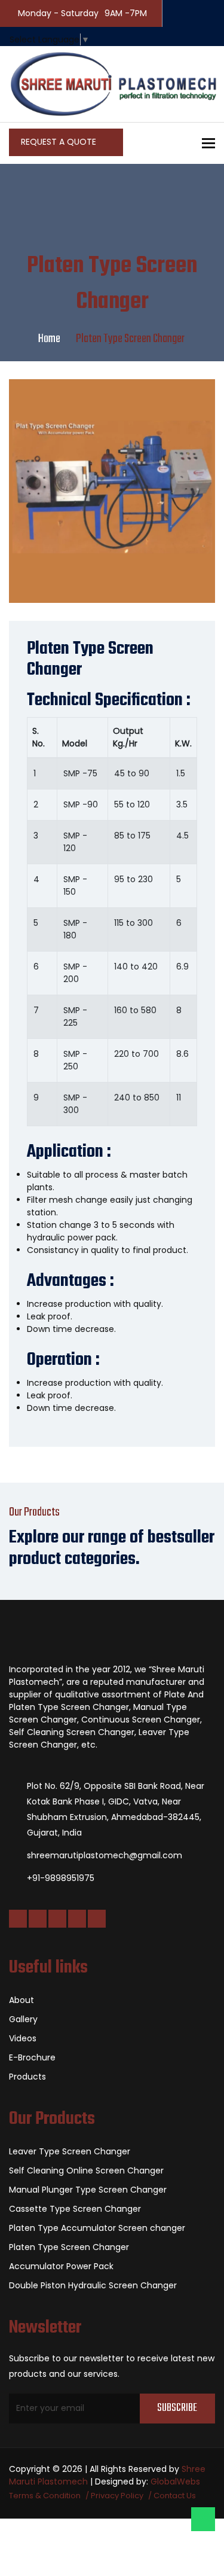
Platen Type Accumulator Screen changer (97, 2228)
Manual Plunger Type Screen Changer (88, 2190)
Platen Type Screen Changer (69, 2247)
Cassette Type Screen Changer (75, 2209)
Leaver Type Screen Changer (70, 2151)
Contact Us (175, 2496)
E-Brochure (32, 2057)
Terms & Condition (45, 2496)
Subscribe (177, 2408)
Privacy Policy (117, 2496)
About (22, 2000)
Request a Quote (60, 142)
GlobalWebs (175, 2482)
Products (27, 2077)
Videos (23, 2038)
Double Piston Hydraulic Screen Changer (93, 2285)
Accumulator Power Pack (61, 2266)
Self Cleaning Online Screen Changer (86, 2170)
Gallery (23, 2019)
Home (49, 339)
